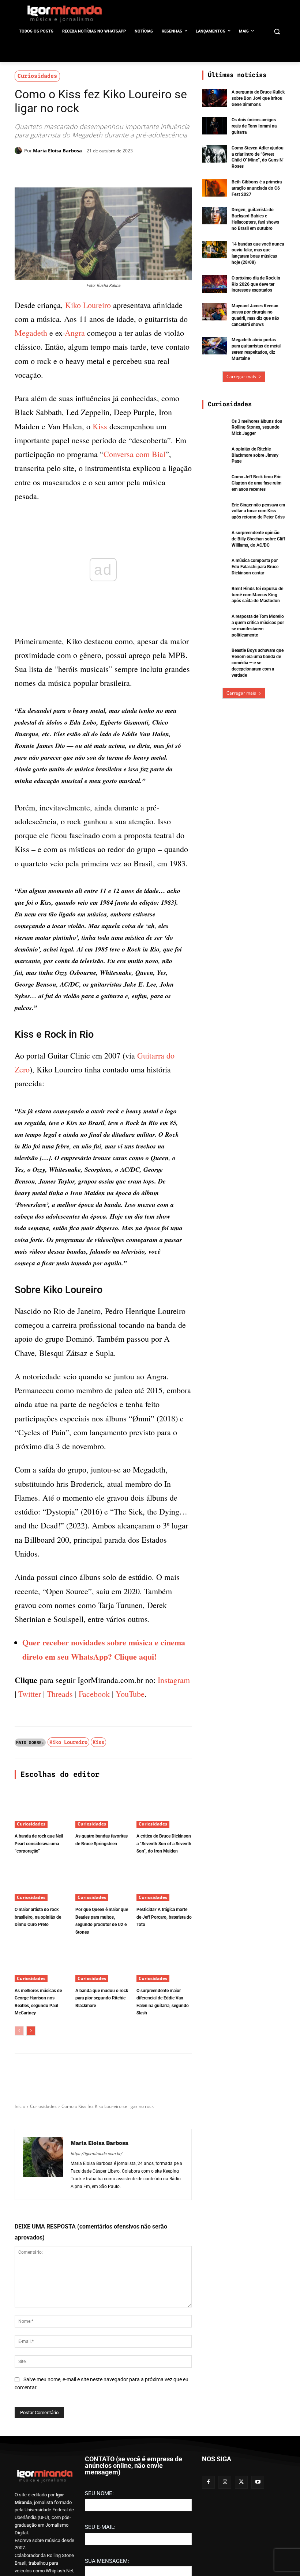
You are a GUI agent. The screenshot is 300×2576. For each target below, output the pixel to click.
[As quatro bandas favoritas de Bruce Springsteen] (103, 1927)
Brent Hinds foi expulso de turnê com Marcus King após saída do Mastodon (257, 595)
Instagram (174, 1799)
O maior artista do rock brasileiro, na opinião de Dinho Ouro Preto (38, 2036)
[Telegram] (133, 169)
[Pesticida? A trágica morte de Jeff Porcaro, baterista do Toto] (164, 2001)
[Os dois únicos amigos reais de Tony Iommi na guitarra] (214, 126)
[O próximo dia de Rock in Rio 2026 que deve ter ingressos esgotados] (214, 284)
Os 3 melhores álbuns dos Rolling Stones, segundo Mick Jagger (257, 428)
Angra (75, 333)
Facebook (94, 1813)
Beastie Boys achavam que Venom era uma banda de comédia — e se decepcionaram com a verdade (258, 663)
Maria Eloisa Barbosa (57, 151)
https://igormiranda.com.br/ (96, 2273)
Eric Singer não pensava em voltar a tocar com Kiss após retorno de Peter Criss (258, 511)
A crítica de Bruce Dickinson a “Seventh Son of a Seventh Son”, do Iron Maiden (164, 1962)
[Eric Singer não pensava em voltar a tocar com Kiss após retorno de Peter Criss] (214, 511)
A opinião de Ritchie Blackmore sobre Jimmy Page (255, 455)
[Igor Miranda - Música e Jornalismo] (64, 14)
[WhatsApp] (116, 169)
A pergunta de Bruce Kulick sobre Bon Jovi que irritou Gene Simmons (258, 98)
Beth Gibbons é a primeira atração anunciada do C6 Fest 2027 (257, 188)
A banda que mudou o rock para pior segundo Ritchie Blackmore (102, 2117)
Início (20, 2225)
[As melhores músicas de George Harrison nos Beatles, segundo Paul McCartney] (42, 2082)
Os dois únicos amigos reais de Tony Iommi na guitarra (254, 126)
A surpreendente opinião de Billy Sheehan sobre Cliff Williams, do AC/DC (258, 539)
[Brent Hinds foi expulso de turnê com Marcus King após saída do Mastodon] (214, 594)
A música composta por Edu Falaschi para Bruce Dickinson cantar (255, 567)
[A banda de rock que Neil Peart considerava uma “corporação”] (42, 1927)
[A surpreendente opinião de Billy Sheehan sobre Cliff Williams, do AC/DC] (214, 539)
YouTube (130, 1813)
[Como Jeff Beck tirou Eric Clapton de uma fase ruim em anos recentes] (214, 483)
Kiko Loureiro (88, 305)
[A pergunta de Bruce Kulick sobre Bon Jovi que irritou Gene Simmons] (214, 98)
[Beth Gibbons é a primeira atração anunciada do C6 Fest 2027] (214, 188)
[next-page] (31, 2150)
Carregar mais (241, 377)
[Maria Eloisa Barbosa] (19, 151)
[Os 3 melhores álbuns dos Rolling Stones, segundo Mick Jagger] (214, 427)
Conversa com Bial (134, 454)
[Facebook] (83, 169)
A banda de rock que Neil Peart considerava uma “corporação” (39, 1962)
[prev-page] (19, 2150)
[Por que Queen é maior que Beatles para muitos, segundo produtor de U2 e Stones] (103, 2001)
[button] (277, 32)
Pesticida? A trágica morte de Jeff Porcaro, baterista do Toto (164, 2036)
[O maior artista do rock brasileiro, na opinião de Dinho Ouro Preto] (42, 2001)
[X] (100, 169)
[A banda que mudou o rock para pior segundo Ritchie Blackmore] (103, 2082)
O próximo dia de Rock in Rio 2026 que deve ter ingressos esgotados (256, 284)
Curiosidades (37, 76)
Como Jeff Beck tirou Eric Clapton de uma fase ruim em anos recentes (256, 483)
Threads (60, 1813)
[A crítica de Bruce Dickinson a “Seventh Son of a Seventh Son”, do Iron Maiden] (164, 1927)
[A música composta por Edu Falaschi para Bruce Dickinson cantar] (214, 566)
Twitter (30, 1813)
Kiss (100, 426)
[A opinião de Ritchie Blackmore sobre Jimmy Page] (214, 455)
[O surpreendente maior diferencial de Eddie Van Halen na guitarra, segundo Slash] (164, 2082)
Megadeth (31, 333)
